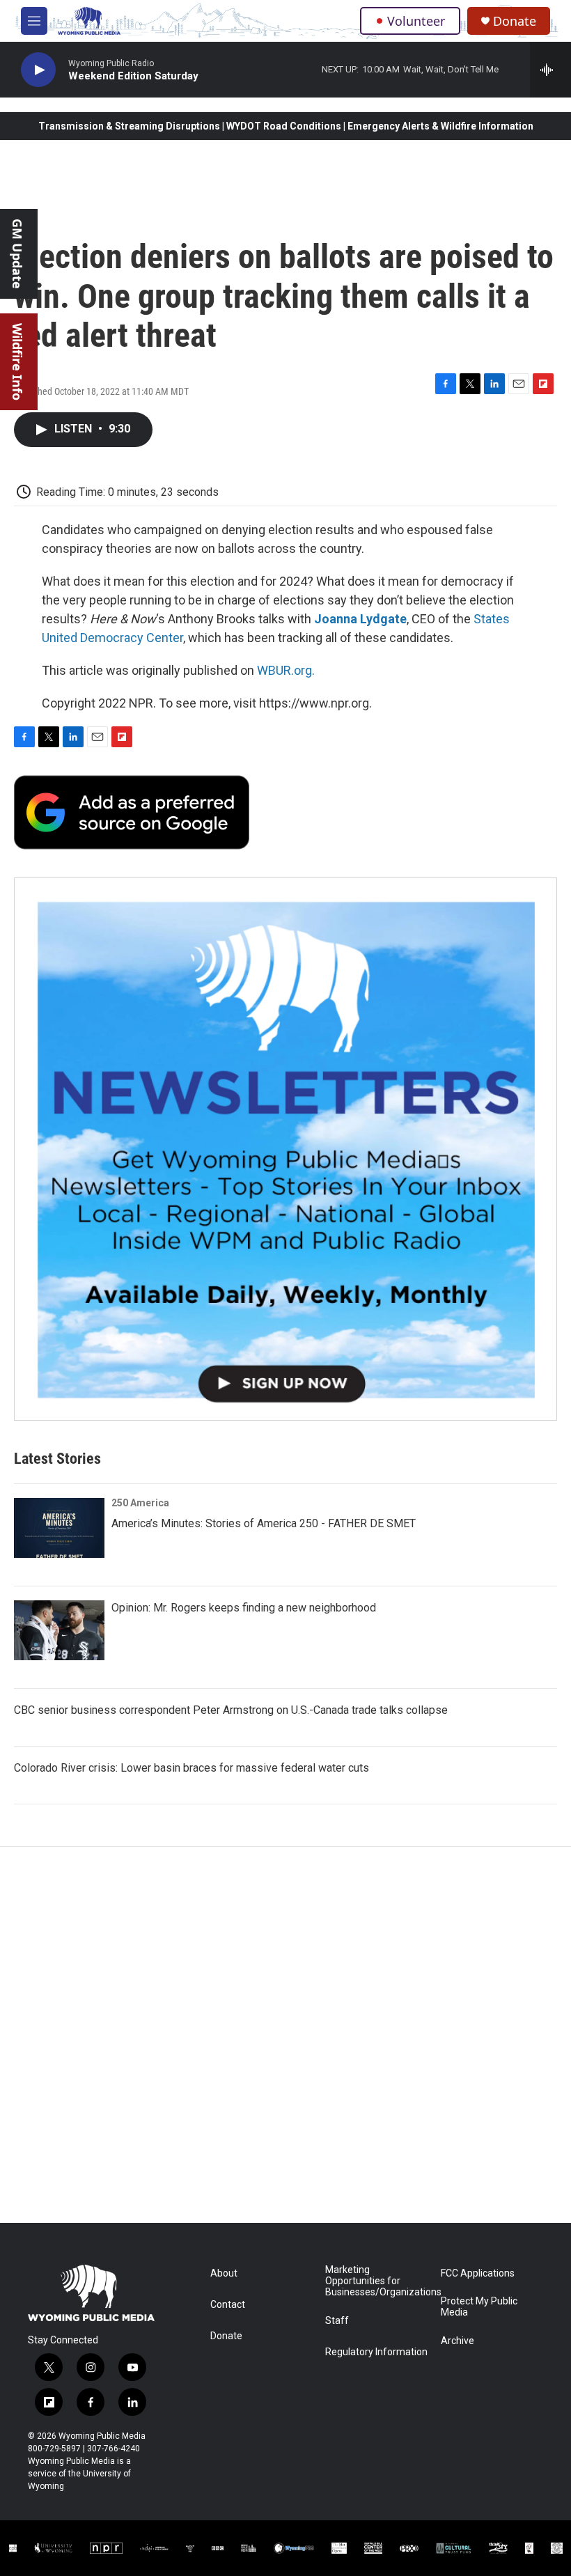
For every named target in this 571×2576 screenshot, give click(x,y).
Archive (457, 2341)
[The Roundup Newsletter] (285, 1149)
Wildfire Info (17, 362)
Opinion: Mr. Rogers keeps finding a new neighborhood (244, 1608)
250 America (140, 1503)
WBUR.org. (286, 670)
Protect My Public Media (479, 2307)
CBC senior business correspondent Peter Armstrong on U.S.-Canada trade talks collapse (231, 1710)
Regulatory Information (376, 2352)
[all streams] (550, 70)
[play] (38, 70)
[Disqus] (285, 2035)
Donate (515, 21)
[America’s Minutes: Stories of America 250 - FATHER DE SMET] (59, 1528)
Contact (228, 2305)
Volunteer (416, 21)
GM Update (17, 254)
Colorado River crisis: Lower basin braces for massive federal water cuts (191, 1768)
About (224, 2273)
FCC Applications (478, 2273)
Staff (337, 2321)
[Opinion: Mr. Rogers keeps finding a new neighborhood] (59, 1630)
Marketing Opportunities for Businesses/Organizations (376, 2281)
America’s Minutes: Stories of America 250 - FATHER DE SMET (264, 1523)
